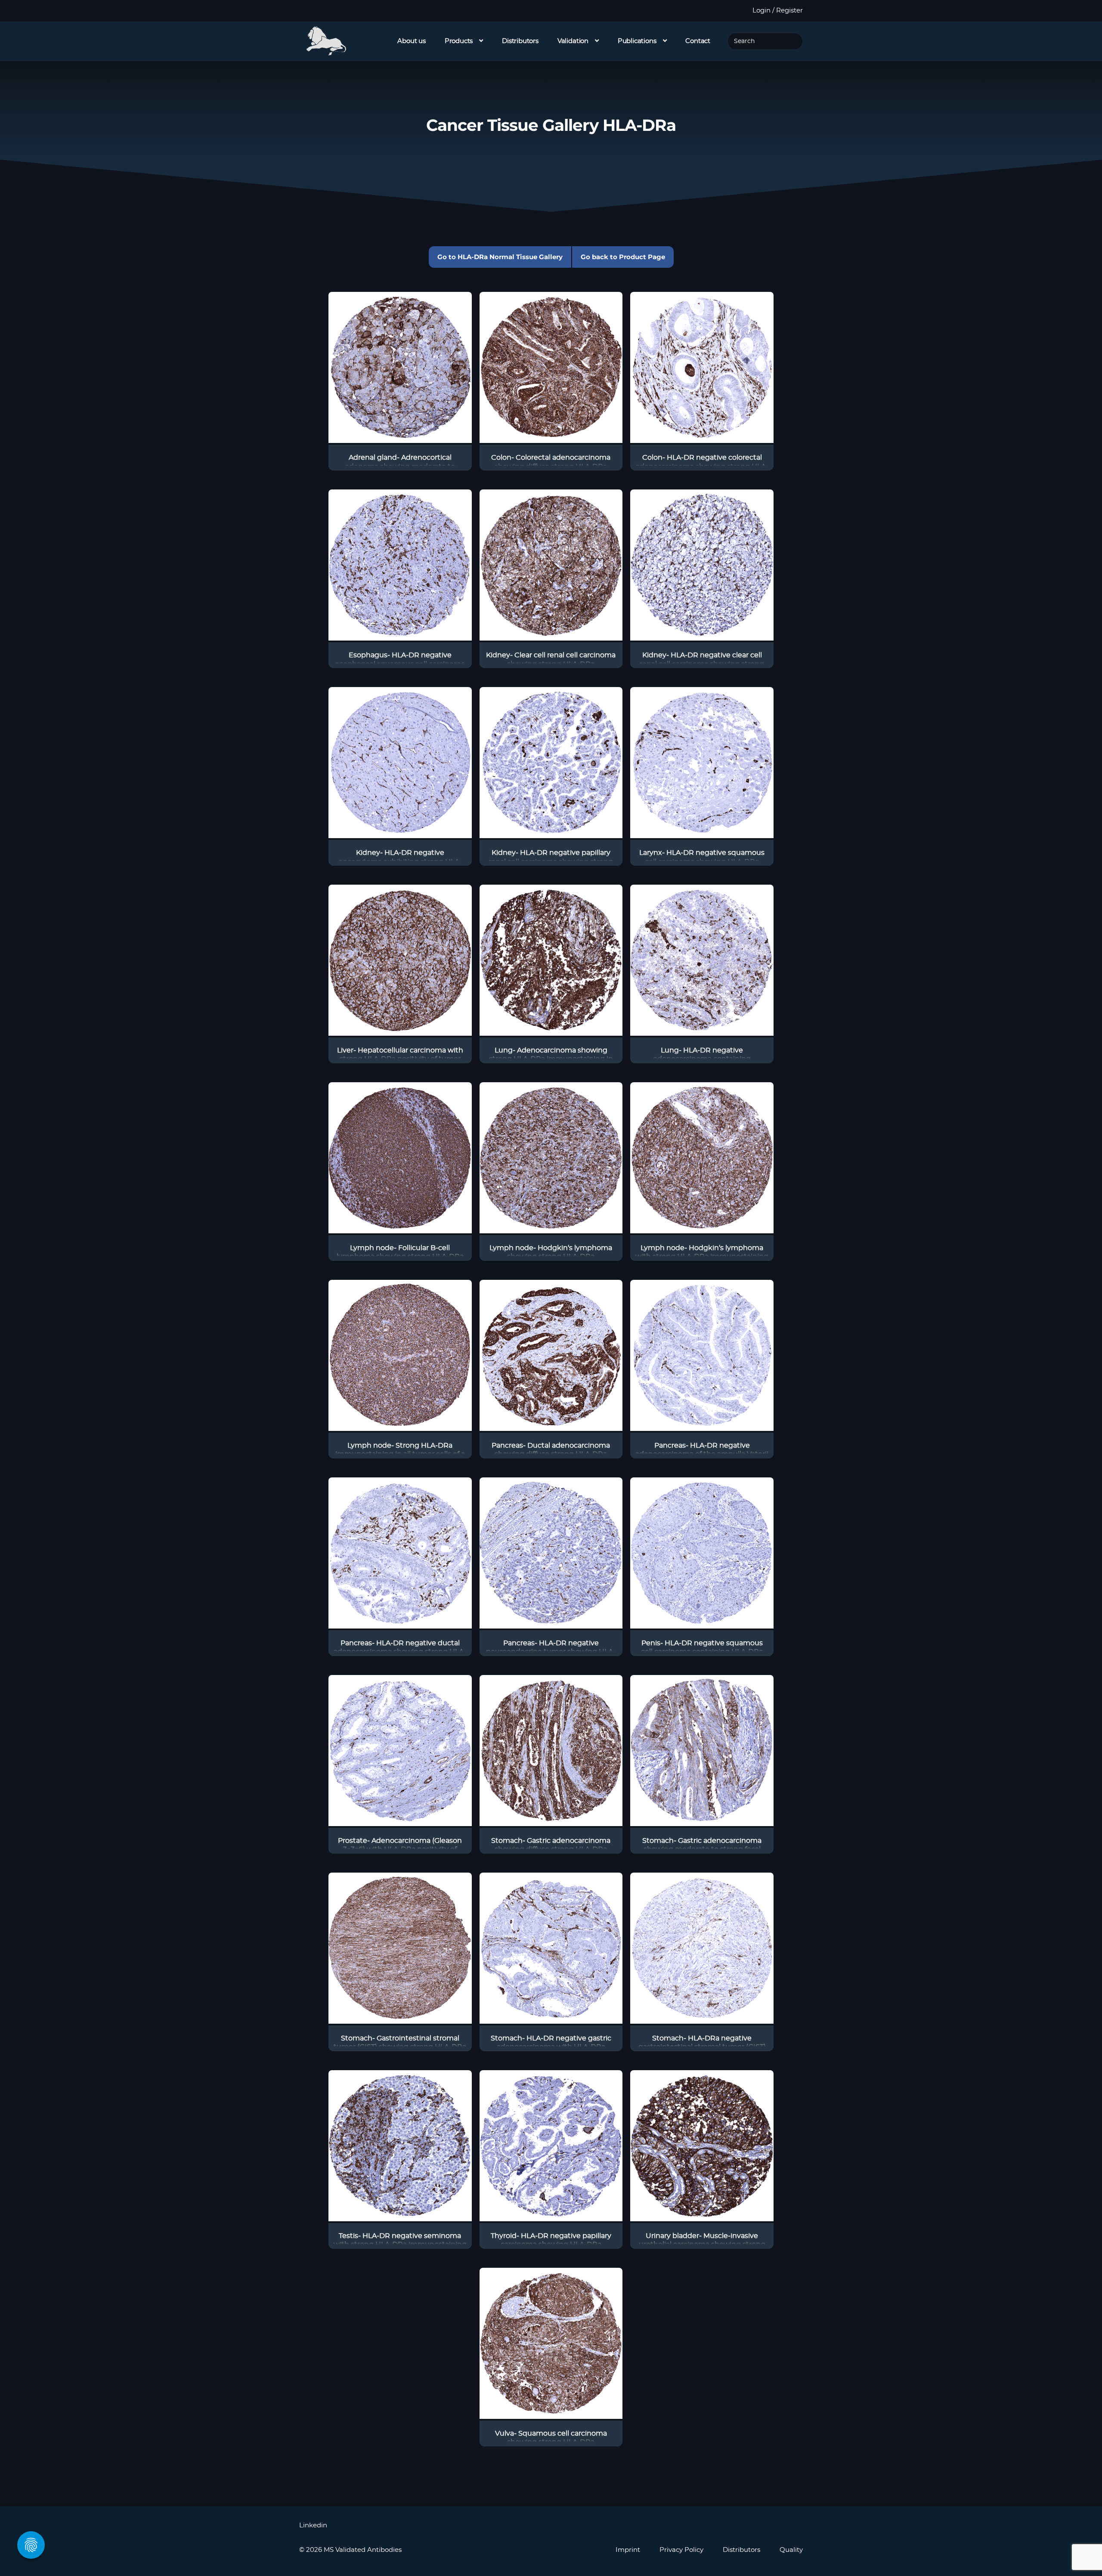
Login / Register (778, 11)
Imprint (628, 2550)
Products (459, 41)
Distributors (520, 41)
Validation (573, 41)
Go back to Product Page (623, 257)
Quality (791, 2550)
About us (412, 41)
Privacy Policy (681, 2550)
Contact (698, 41)
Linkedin (313, 2525)
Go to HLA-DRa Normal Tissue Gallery (500, 257)
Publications (637, 41)
